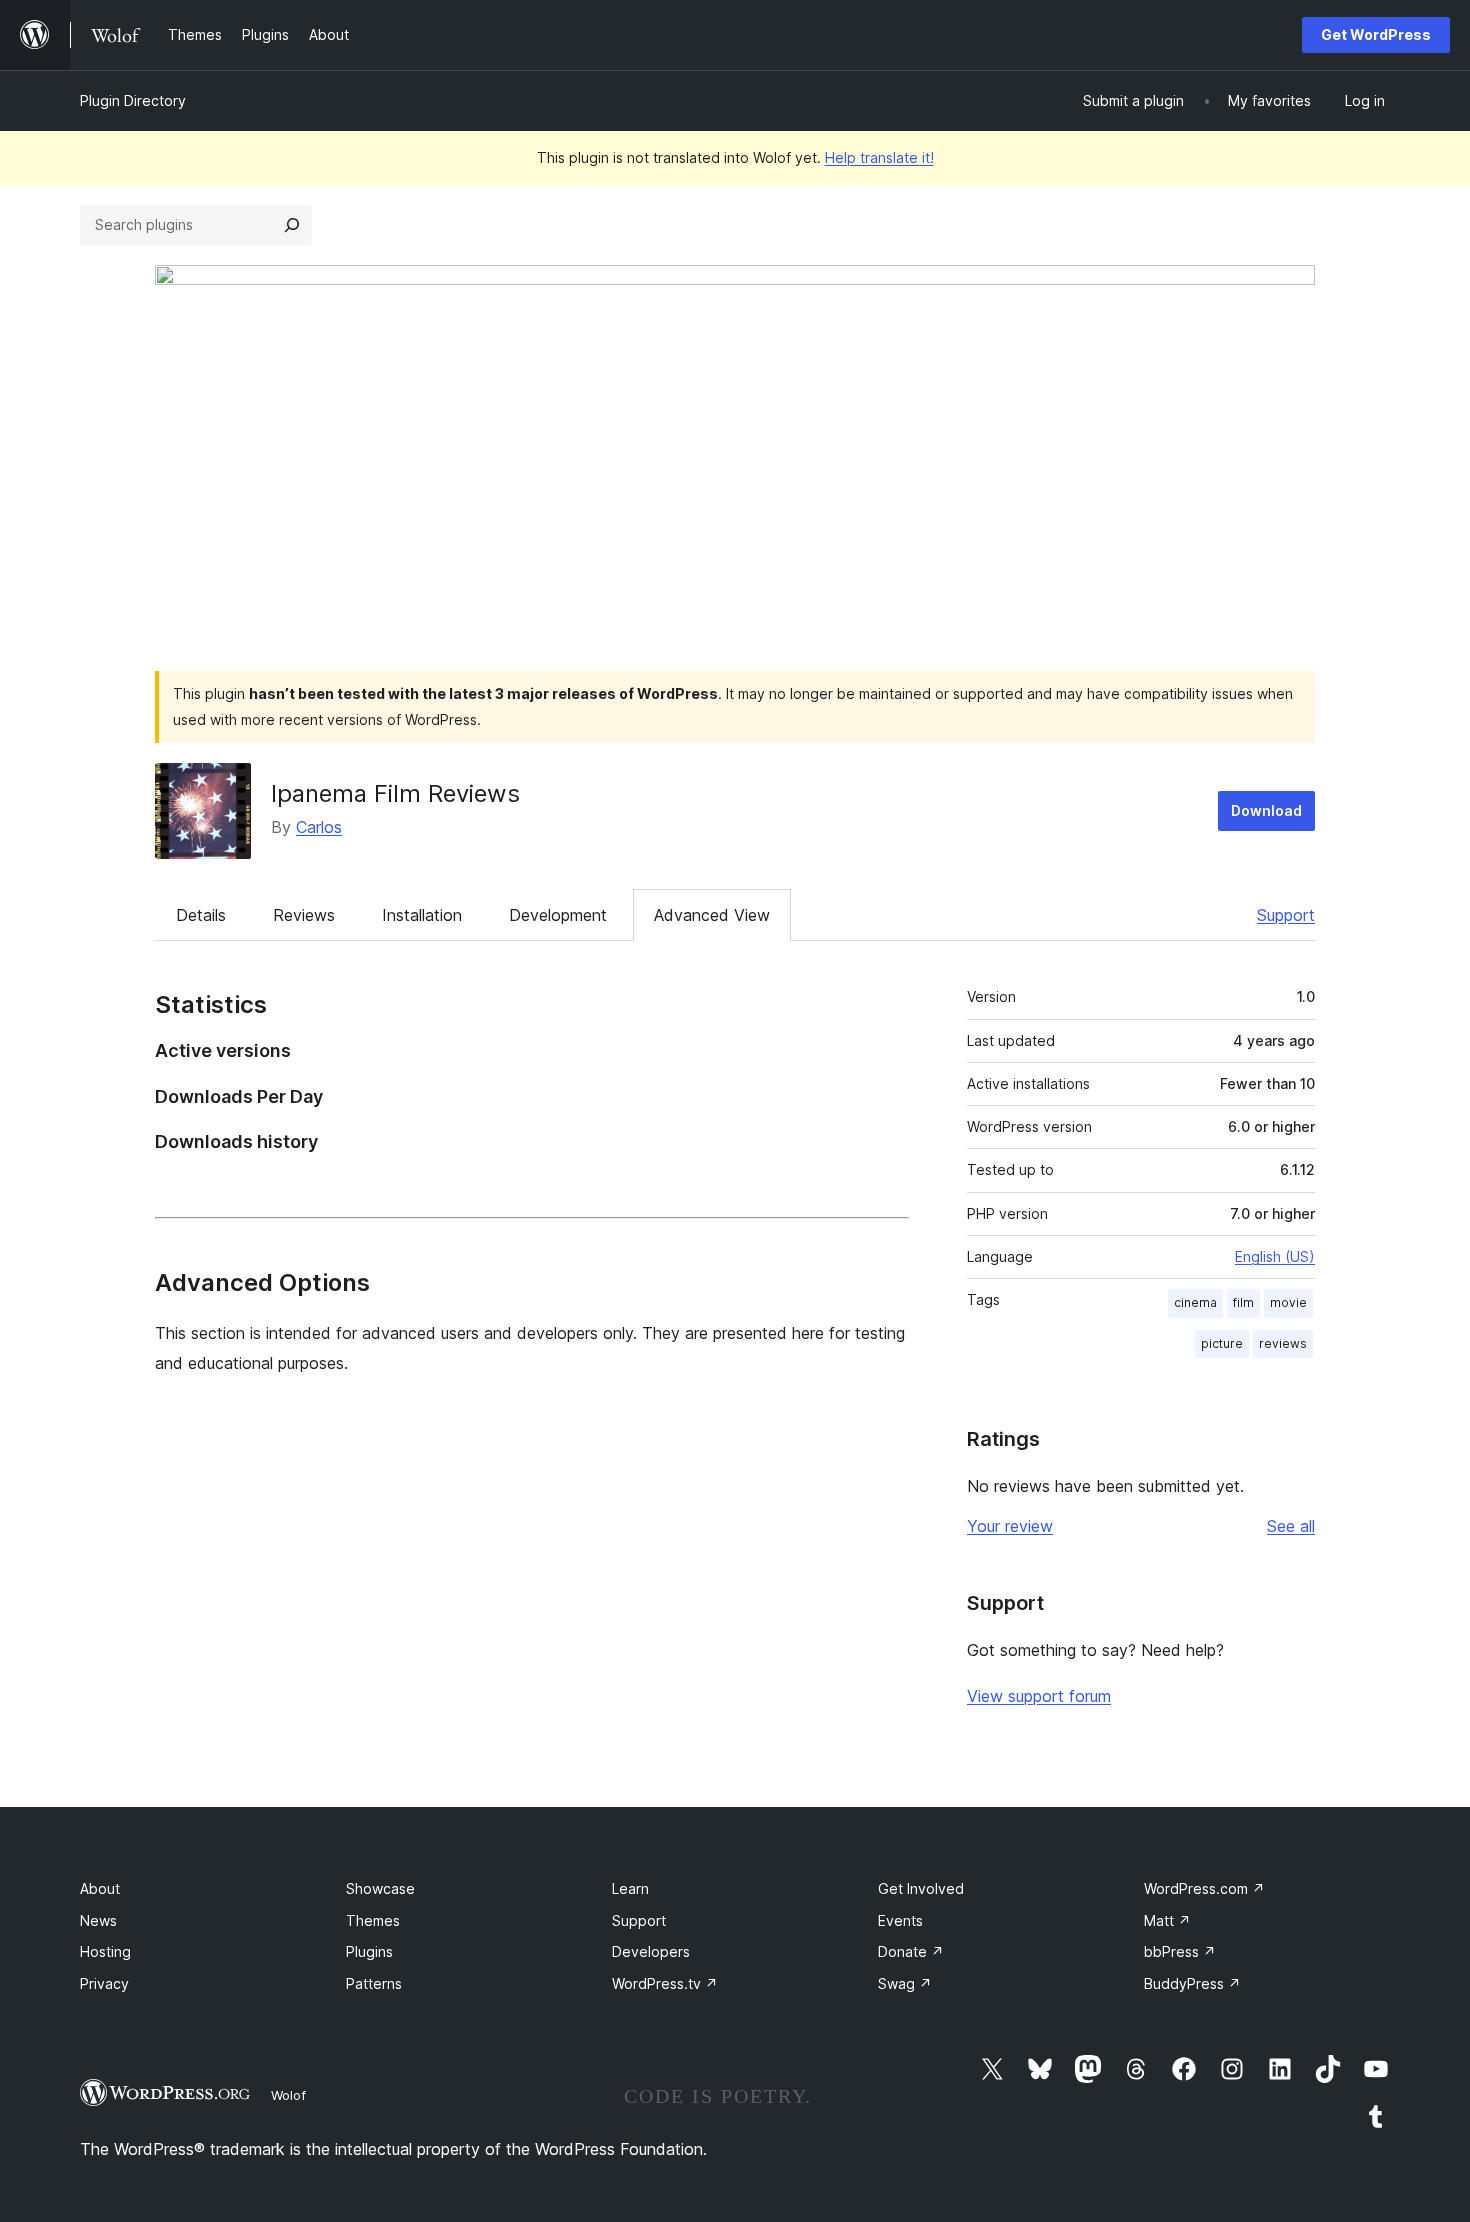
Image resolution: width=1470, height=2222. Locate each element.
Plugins (369, 1951)
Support (1286, 915)
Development (558, 915)
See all (1291, 1526)
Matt (1167, 1920)
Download (1266, 810)
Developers (651, 1951)
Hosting (105, 1951)
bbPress (1180, 1951)
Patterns (374, 1983)
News (98, 1920)
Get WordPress (1376, 34)
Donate (911, 1951)
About (100, 1888)
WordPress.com (1204, 1888)
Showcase (380, 1888)
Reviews (304, 915)
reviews (1283, 1343)
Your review (1010, 1526)
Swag (905, 1983)
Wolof (288, 2095)
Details (201, 915)
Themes (373, 1920)
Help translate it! (879, 157)
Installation (422, 915)
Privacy (104, 1983)
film (1243, 1302)
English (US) (1275, 1256)
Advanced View (712, 915)
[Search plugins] (292, 225)
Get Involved (921, 1888)
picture (1222, 1343)
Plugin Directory (133, 100)
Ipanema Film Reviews (395, 793)
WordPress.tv (665, 1983)
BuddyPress (1192, 1983)
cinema (1195, 1302)
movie (1288, 1302)
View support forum (1039, 1696)
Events (900, 1920)
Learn (630, 1888)
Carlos (319, 827)
